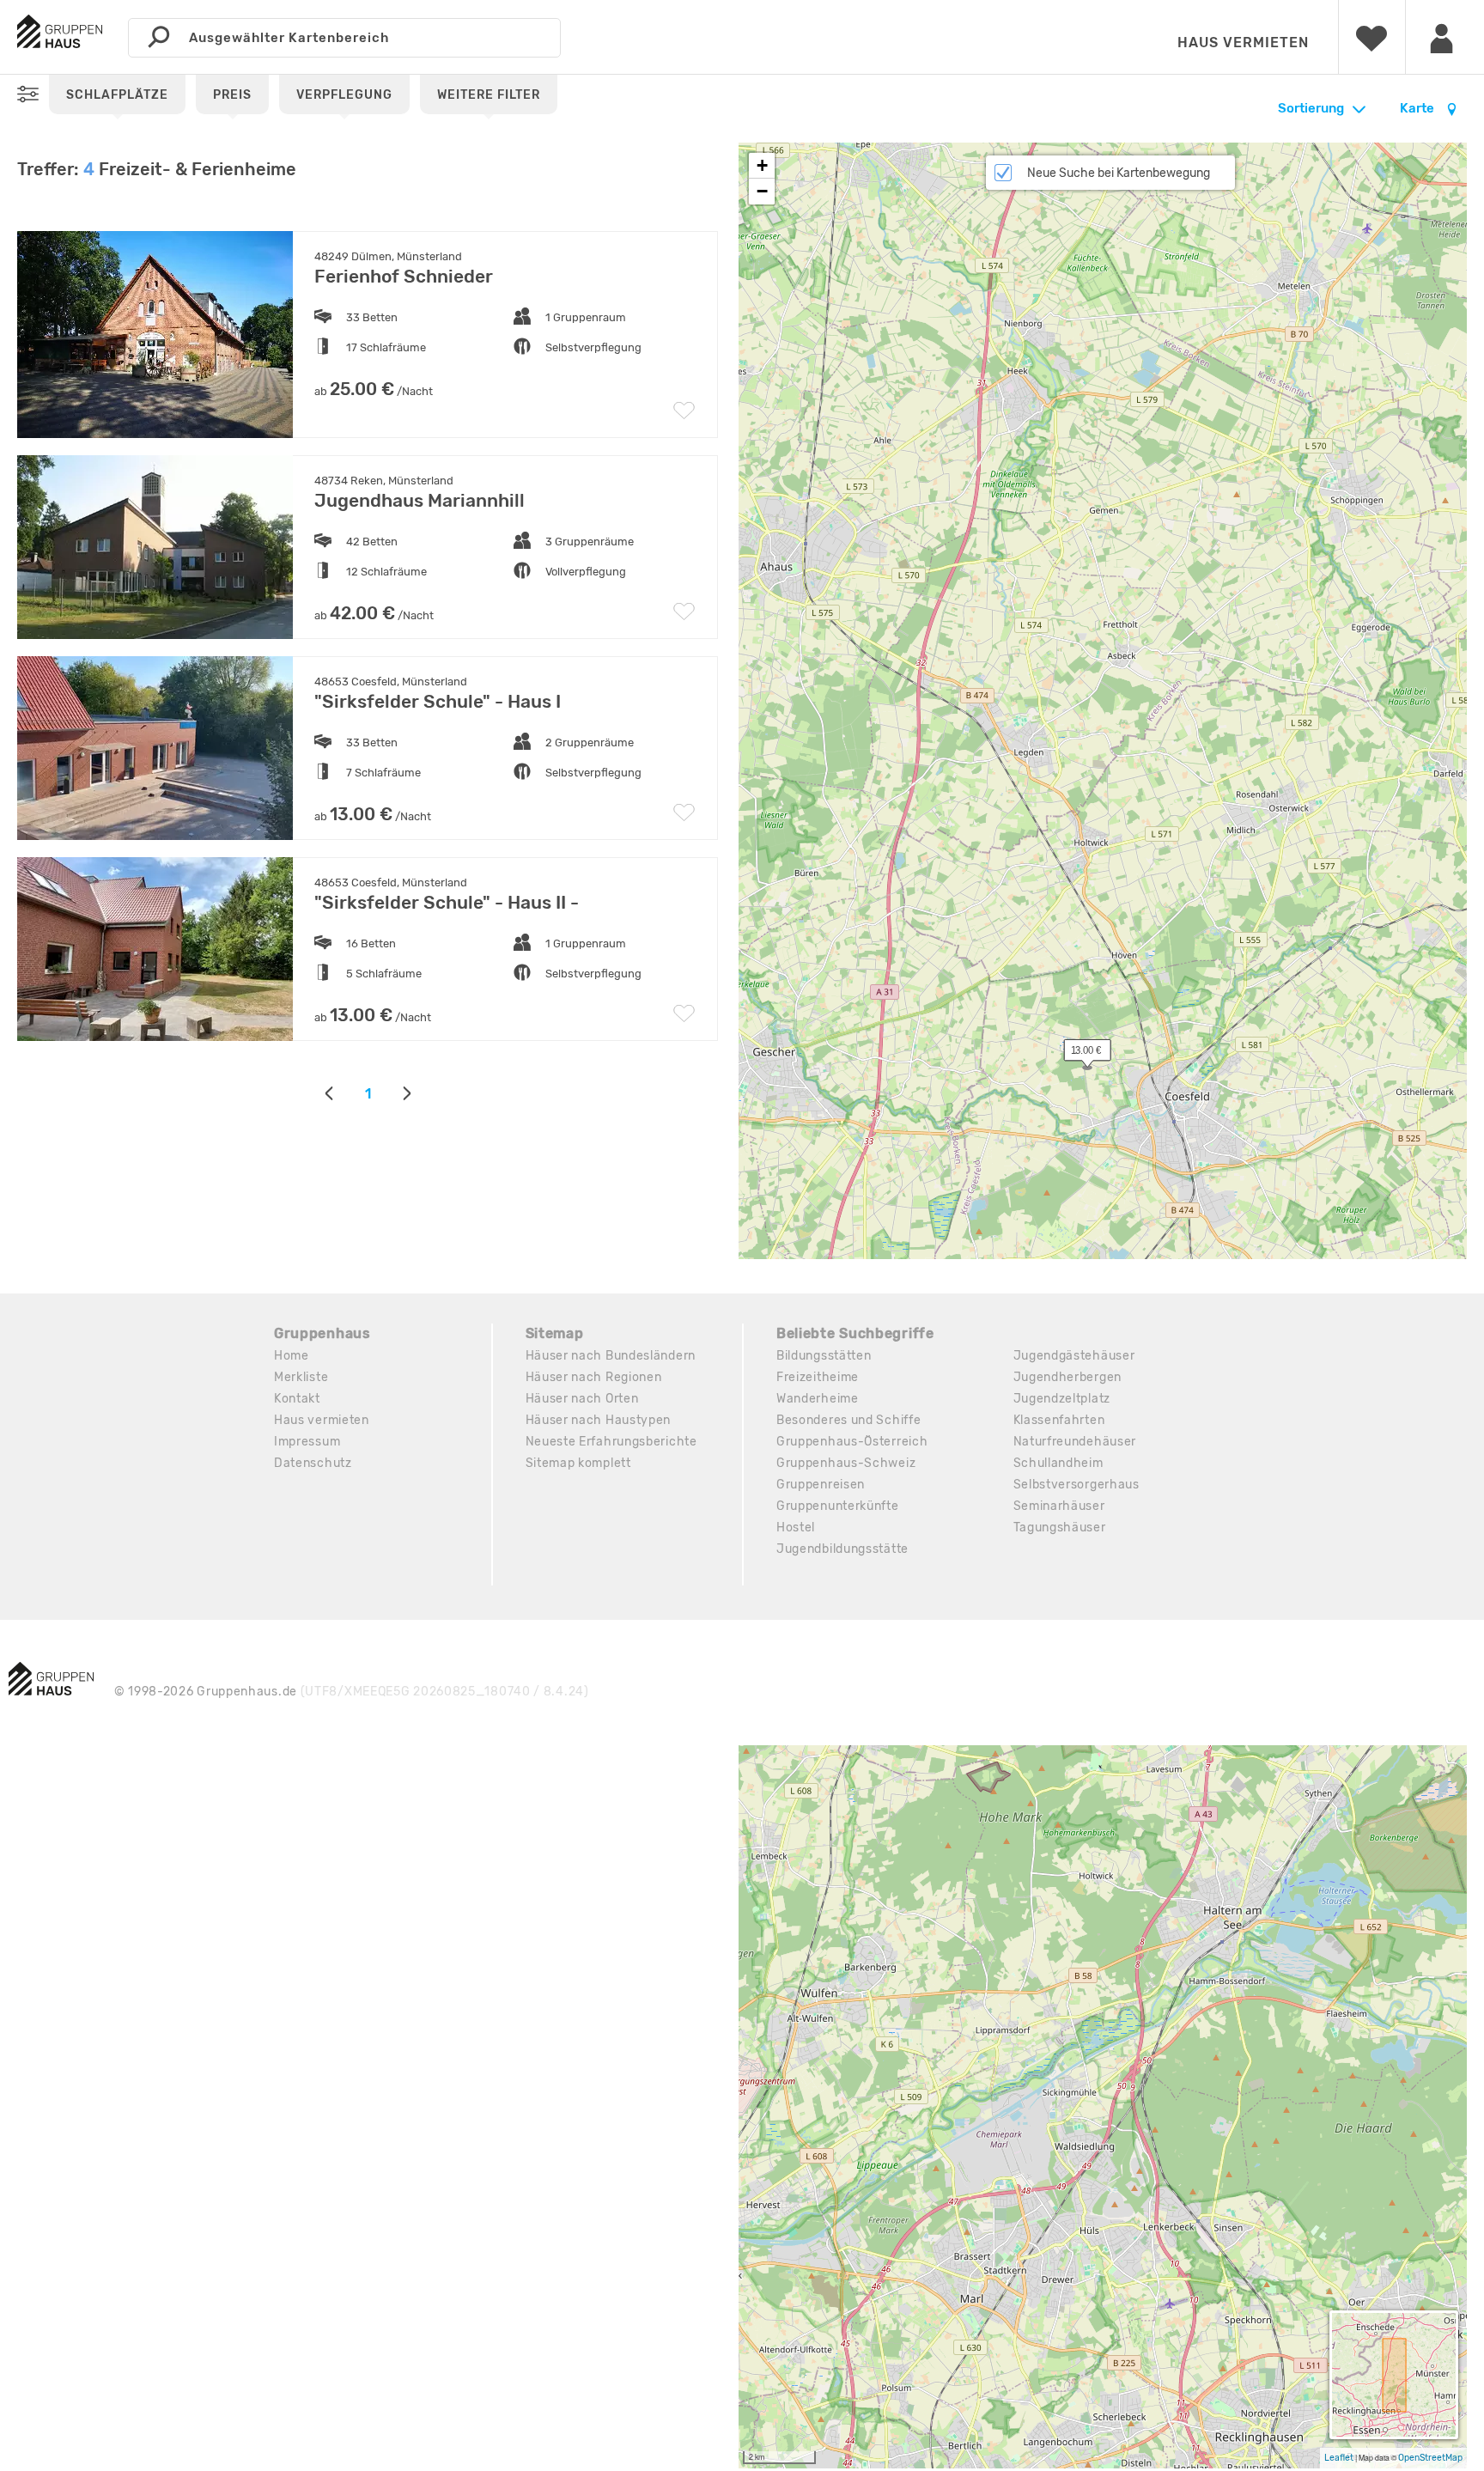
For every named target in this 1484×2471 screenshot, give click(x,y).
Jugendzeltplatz (1062, 1399)
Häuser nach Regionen (594, 1377)
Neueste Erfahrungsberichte (611, 1442)
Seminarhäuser (1059, 1506)
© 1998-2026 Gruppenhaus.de (352, 1692)
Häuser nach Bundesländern (611, 1356)
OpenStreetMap (1430, 2458)
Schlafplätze (117, 95)
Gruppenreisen (821, 1485)
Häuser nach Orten (582, 1399)
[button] (1078, 1054)
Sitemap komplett (578, 1463)
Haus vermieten (1243, 43)
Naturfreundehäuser (1075, 1442)
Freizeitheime (818, 1377)
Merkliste (301, 1377)
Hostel (796, 1528)
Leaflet (1339, 2458)
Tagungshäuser (1060, 1528)
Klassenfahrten (1059, 1420)
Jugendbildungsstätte (842, 1549)
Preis (232, 95)
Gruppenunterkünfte (838, 1506)
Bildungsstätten (824, 1356)
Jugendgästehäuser (1074, 1356)
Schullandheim (1058, 1463)
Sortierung (1311, 108)
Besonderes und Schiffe (848, 1420)
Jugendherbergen (1068, 1377)
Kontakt (297, 1399)
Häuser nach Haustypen (599, 1420)
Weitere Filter (489, 95)
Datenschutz (313, 1463)
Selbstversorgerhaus (1077, 1485)
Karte (1418, 108)
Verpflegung (344, 95)
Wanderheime (818, 1399)
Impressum (307, 1442)
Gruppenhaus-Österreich (852, 1442)
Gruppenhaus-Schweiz (846, 1463)
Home (292, 1356)
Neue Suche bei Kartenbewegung (1119, 173)
